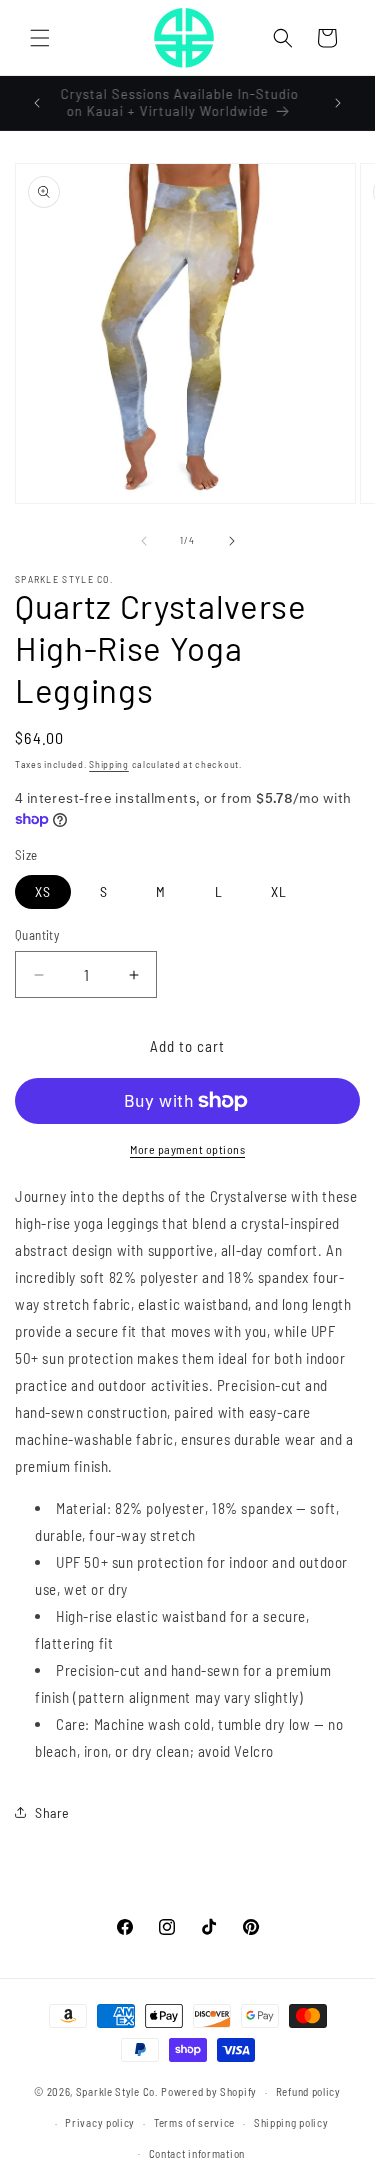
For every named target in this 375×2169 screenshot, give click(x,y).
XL (279, 891)
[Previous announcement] (37, 103)
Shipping (109, 764)
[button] (40, 38)
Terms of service (194, 2122)
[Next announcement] (338, 103)
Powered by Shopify (209, 2091)
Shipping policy (291, 2122)
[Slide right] (232, 541)
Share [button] (52, 1812)
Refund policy (308, 2091)
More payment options (187, 1149)
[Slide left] (144, 541)
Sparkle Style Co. (117, 2091)
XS (43, 891)
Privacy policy (100, 2122)
